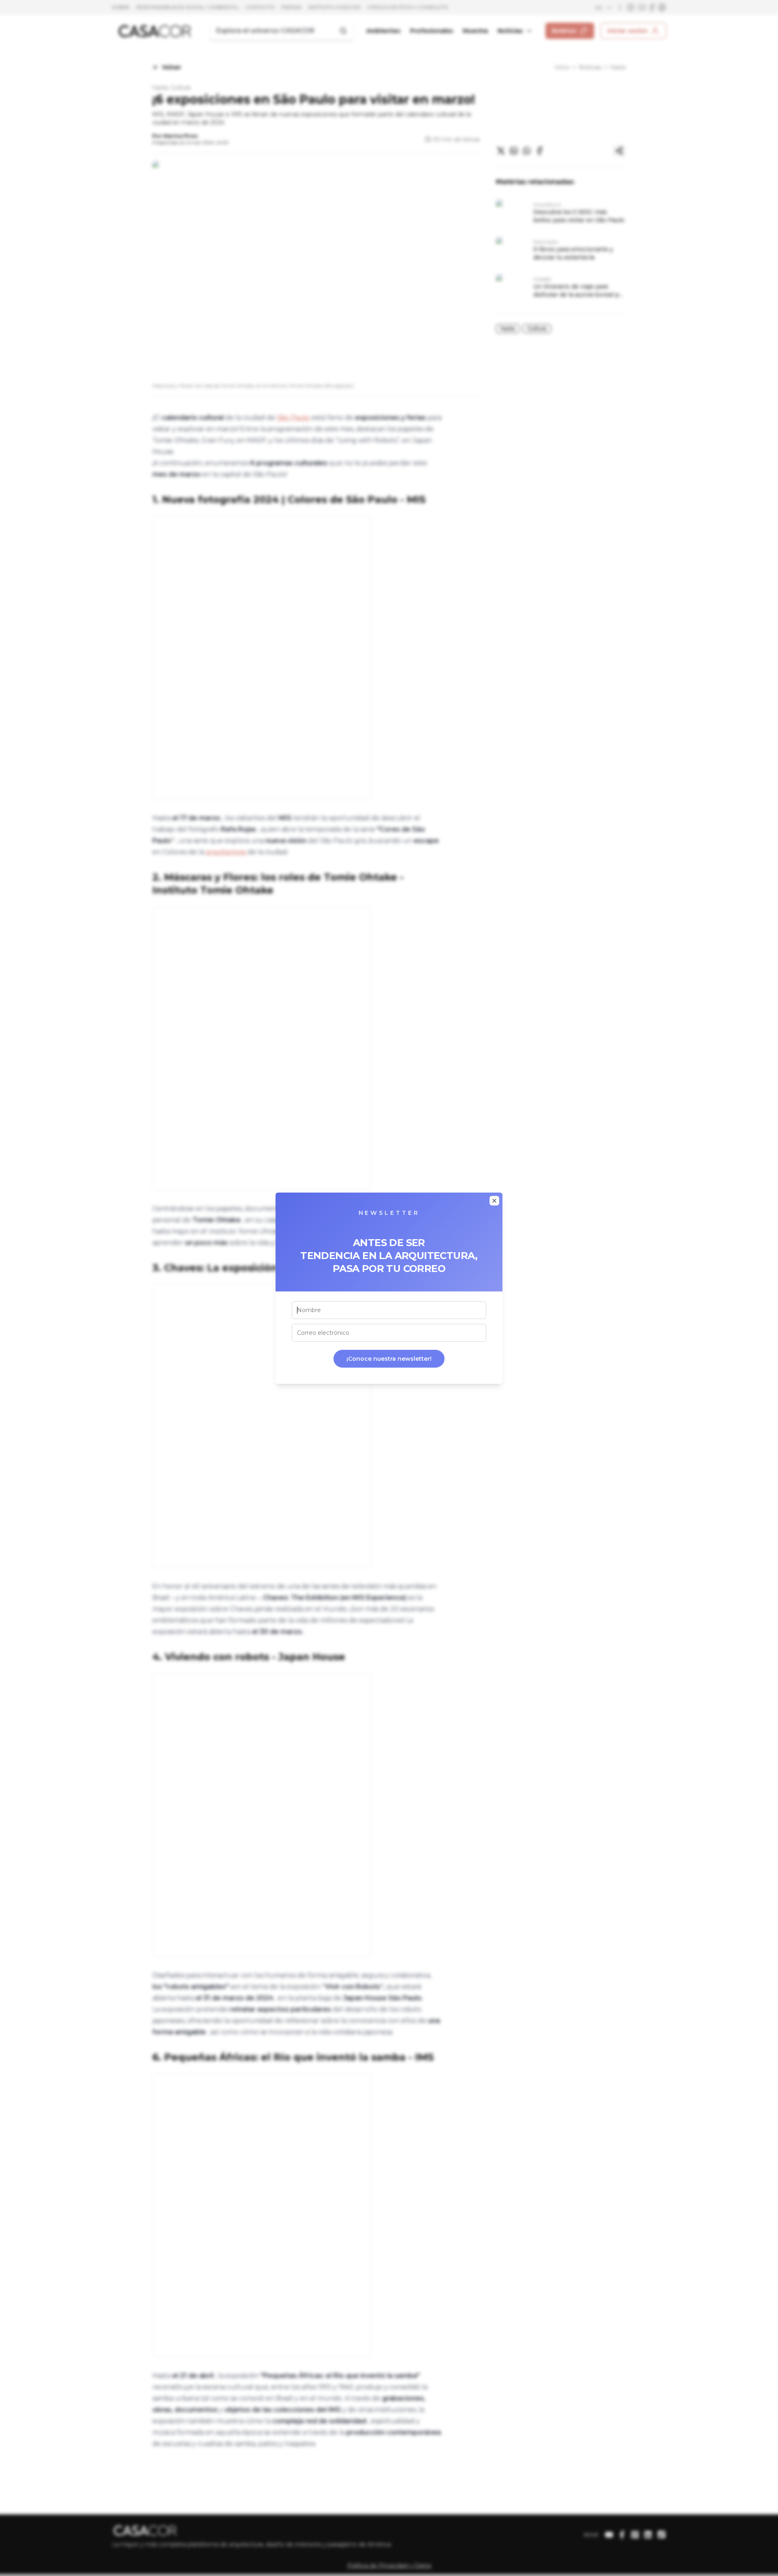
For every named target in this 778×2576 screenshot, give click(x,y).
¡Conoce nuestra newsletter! (389, 1359)
